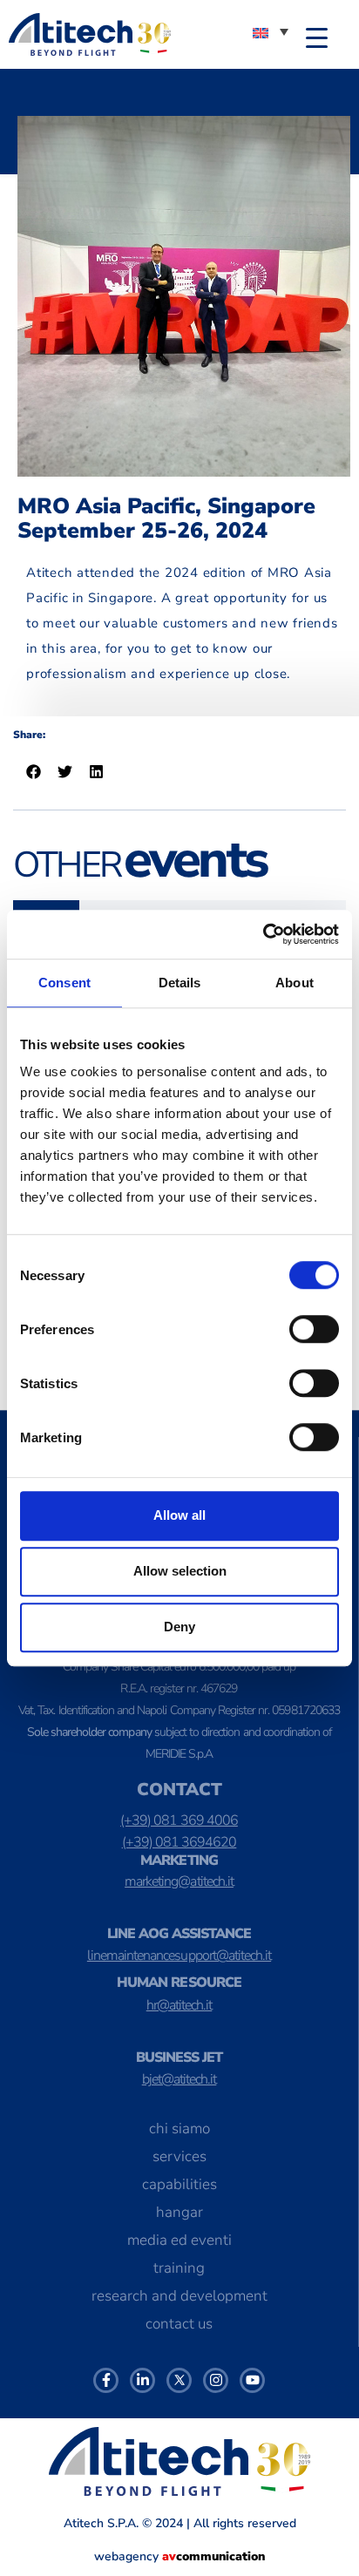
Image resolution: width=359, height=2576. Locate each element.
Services (179, 2156)
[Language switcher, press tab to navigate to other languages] (271, 31)
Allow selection (180, 1571)
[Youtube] (252, 2380)
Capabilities (179, 2184)
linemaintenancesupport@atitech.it (179, 1956)
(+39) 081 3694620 (179, 1842)
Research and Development (179, 2296)
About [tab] (295, 983)
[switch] (314, 1329)
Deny (179, 1627)
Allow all (179, 1515)
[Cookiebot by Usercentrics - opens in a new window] (263, 934)
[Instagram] (216, 2380)
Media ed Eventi (179, 2240)
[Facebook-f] (106, 2380)
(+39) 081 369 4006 (179, 1820)
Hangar (179, 2212)
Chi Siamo (179, 2129)
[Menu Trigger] (317, 37)
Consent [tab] (64, 983)
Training (179, 2268)
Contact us (179, 2324)
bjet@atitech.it (179, 2079)
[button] (37, 772)
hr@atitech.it (179, 2005)
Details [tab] (180, 983)
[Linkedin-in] (142, 2380)
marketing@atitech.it (179, 1881)
